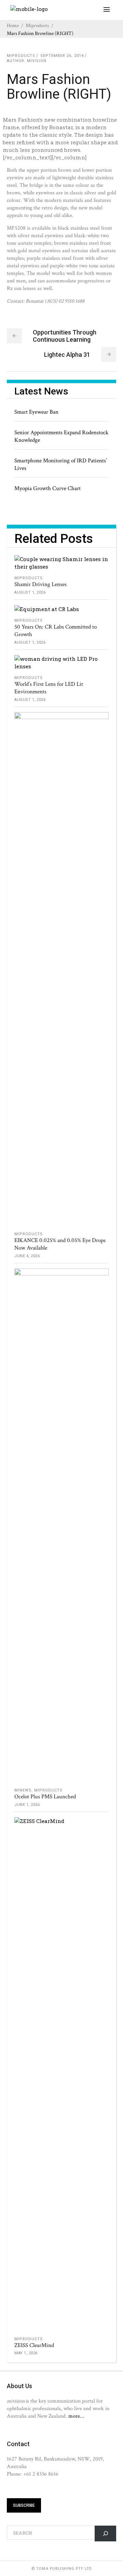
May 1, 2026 (26, 2353)
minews (23, 1790)
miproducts (37, 26)
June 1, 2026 (27, 1805)
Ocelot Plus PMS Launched (45, 1797)
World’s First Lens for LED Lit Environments (49, 688)
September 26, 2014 (62, 56)
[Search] (105, 2533)
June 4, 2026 (27, 1256)
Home (13, 26)
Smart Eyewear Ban (36, 412)
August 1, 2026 (30, 592)
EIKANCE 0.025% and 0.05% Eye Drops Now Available (60, 1244)
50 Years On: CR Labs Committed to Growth (56, 631)
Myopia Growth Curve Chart (47, 488)
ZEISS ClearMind (34, 2345)
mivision (37, 61)
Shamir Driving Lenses (40, 584)
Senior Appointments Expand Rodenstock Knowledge (61, 436)
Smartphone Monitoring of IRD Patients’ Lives (61, 464)
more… (76, 2416)
